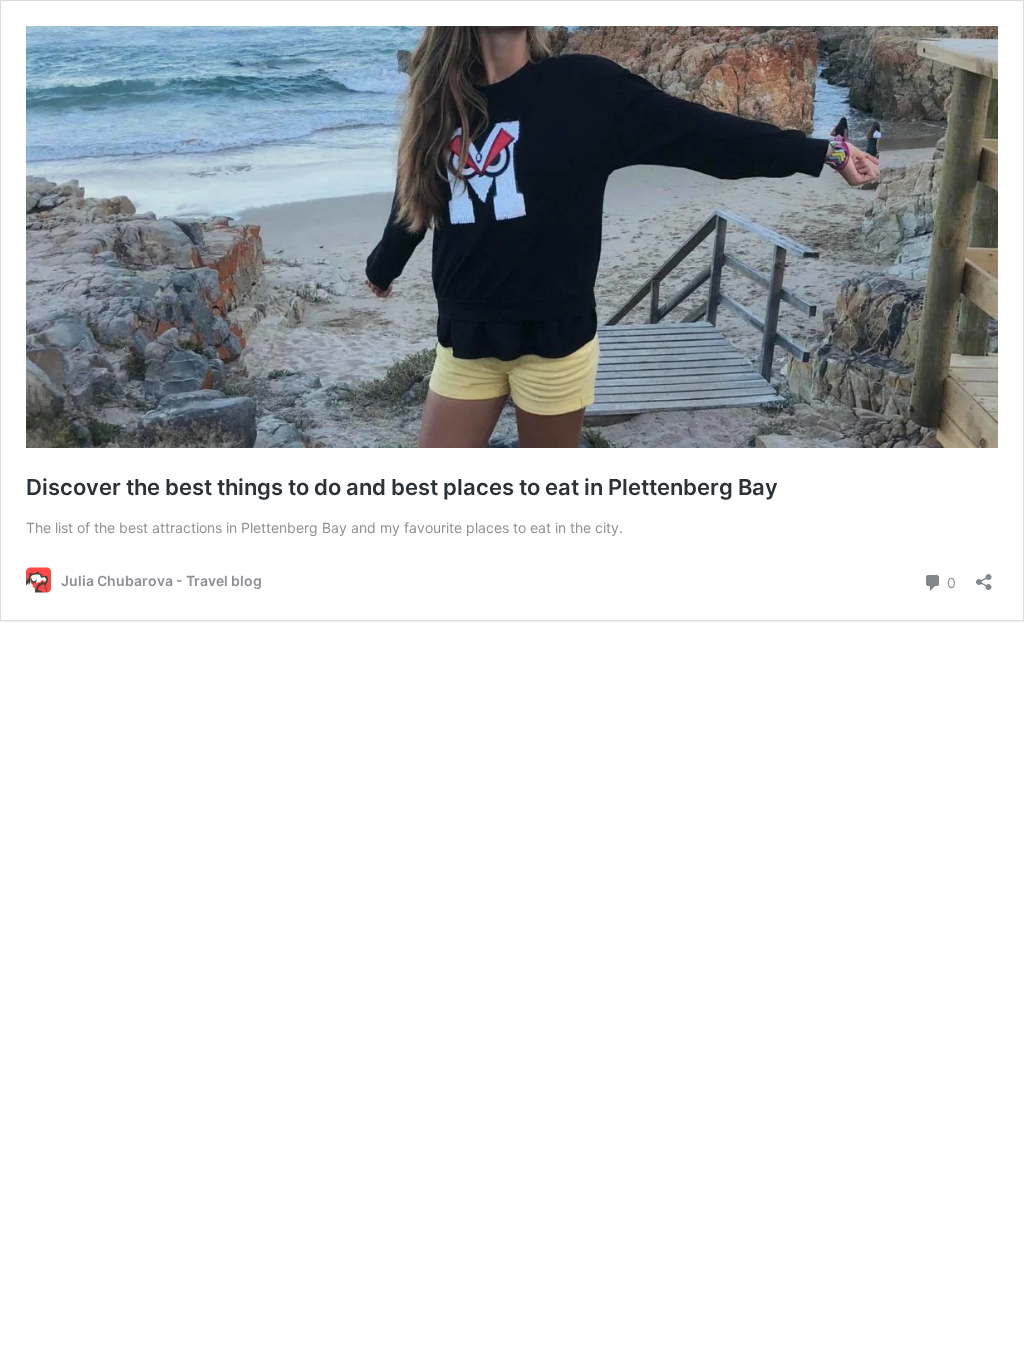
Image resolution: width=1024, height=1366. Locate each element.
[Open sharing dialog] (984, 575)
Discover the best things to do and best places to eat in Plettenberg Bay (402, 487)
